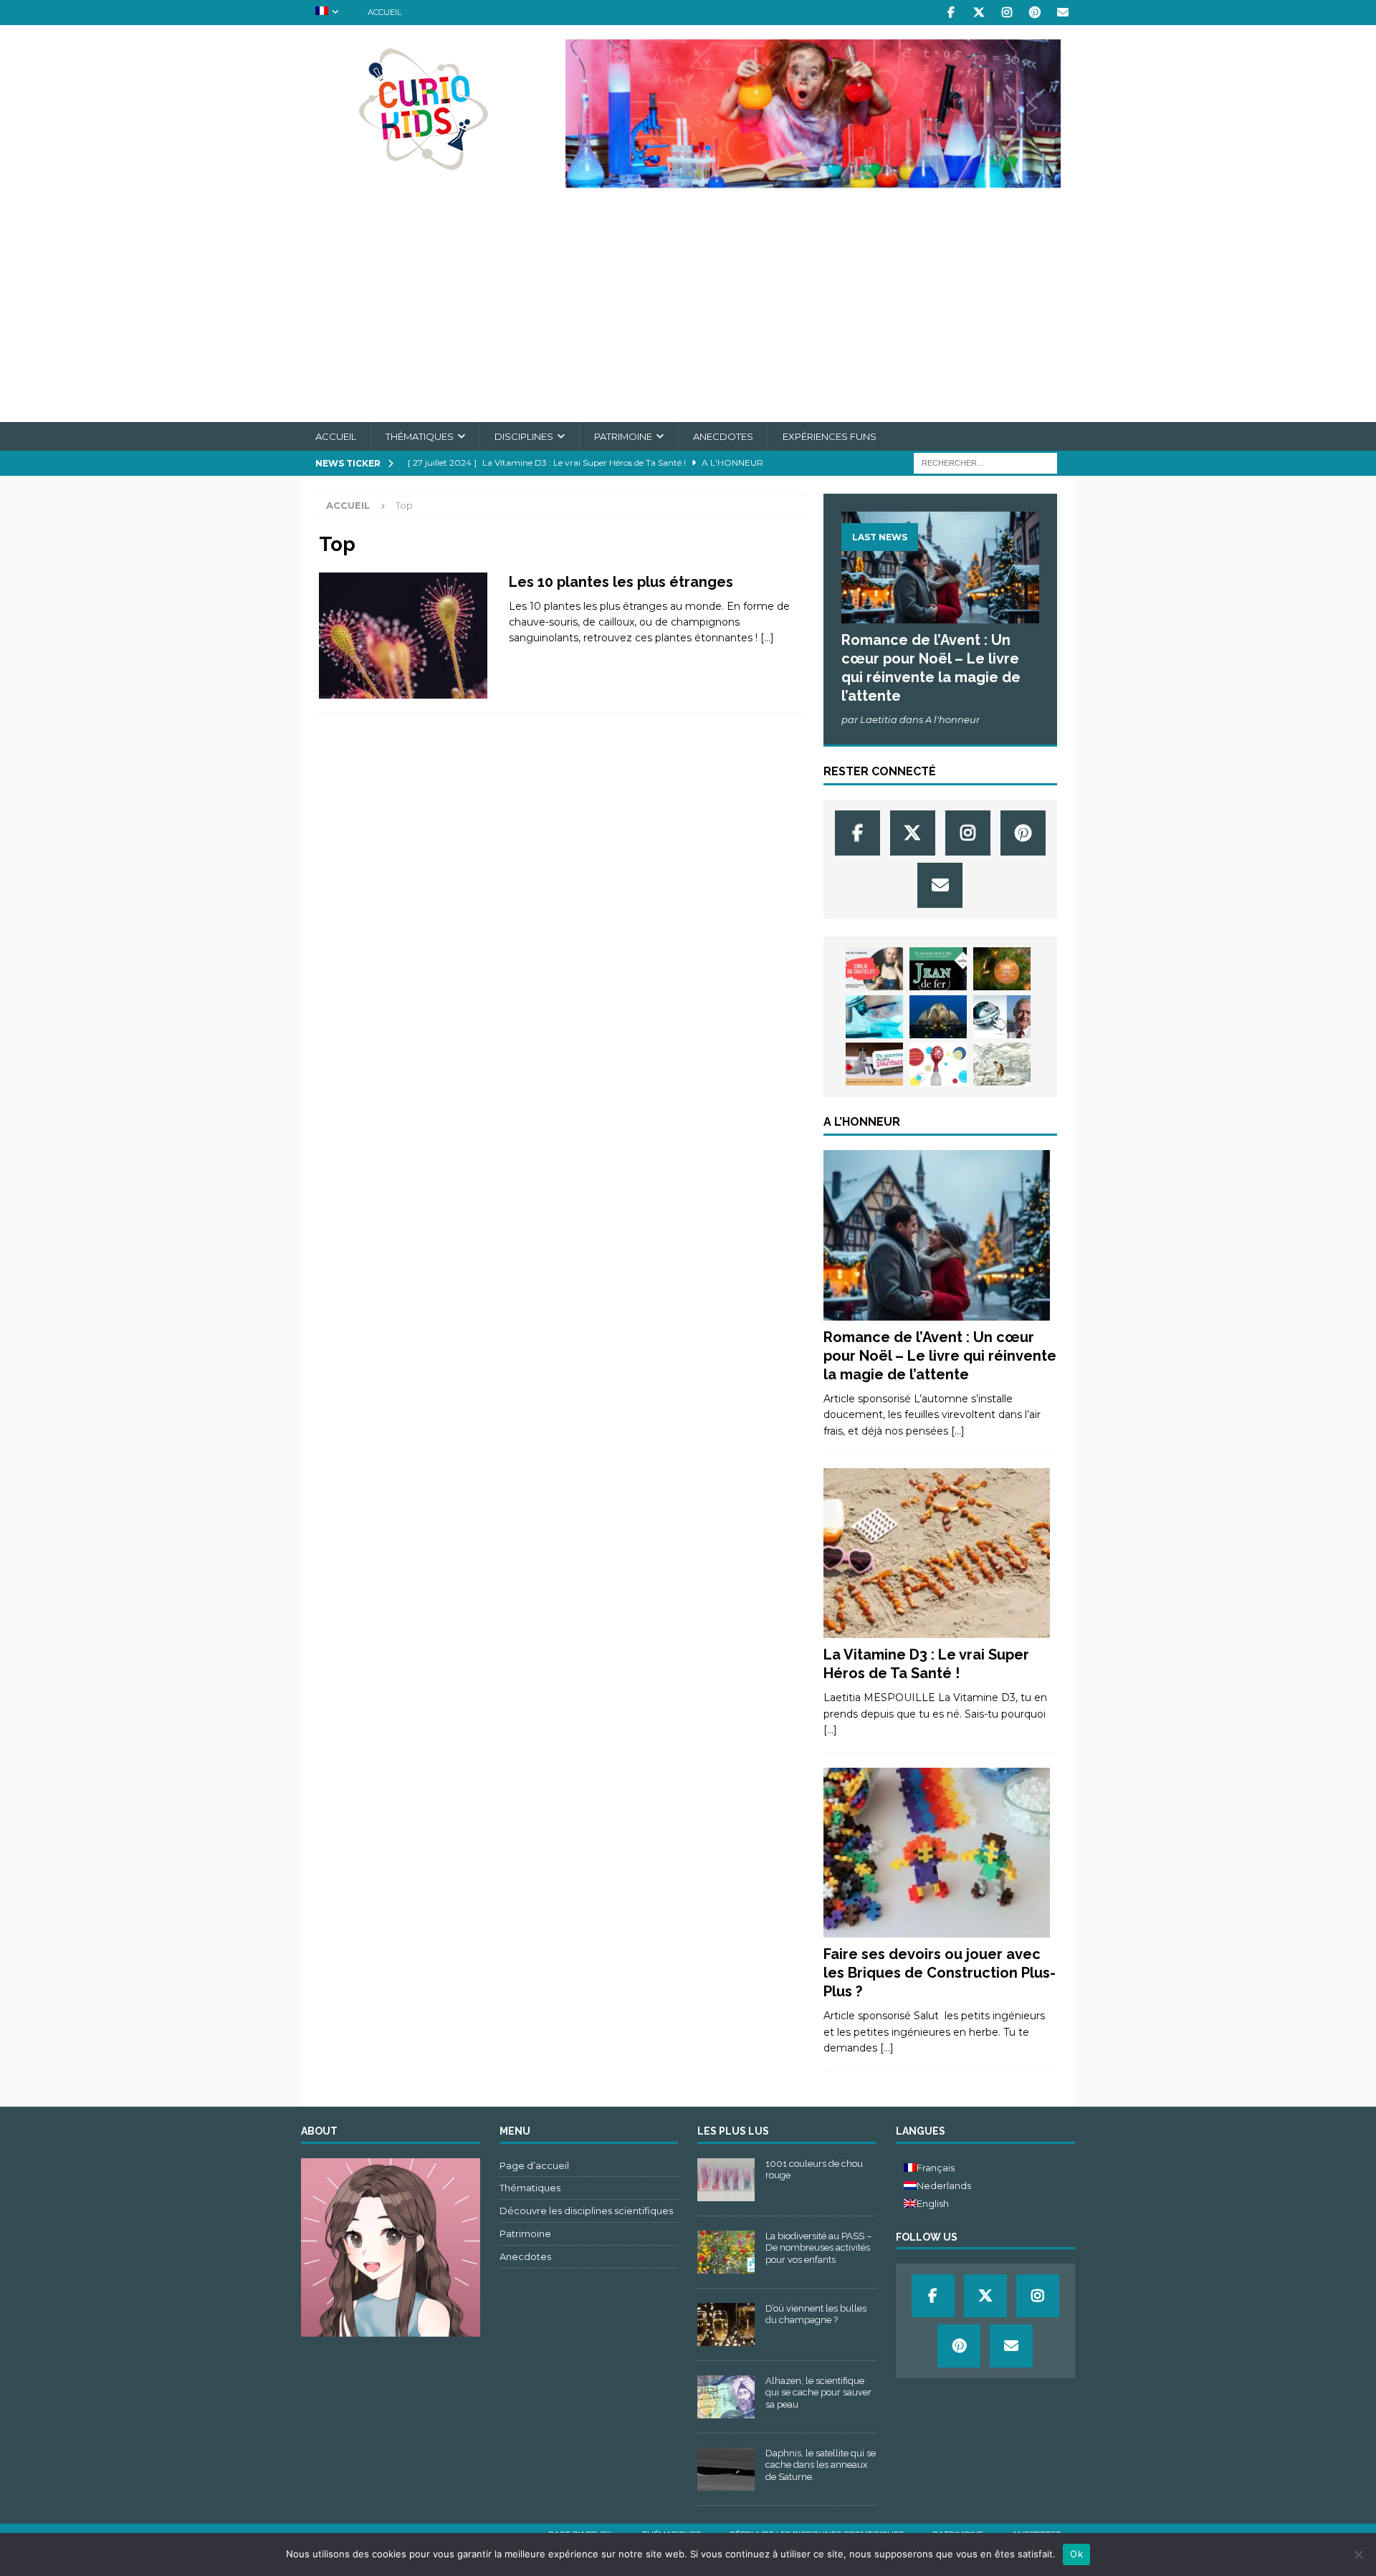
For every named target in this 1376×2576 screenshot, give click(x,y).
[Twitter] (979, 13)
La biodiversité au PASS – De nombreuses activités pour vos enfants (818, 2248)
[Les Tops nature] (403, 636)
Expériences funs (830, 436)
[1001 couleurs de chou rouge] (726, 2180)
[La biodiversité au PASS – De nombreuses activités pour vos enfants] (726, 2252)
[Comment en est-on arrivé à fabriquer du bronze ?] (1002, 1064)
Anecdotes (723, 436)
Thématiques (420, 436)
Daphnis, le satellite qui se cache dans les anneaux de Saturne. (821, 2465)
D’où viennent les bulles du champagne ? (816, 2314)
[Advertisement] (688, 315)
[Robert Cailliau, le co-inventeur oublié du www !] (1002, 1017)
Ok (1076, 2554)
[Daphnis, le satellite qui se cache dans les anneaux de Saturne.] (726, 2469)
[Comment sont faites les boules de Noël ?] (1002, 969)
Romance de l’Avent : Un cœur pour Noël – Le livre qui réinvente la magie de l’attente (940, 1356)
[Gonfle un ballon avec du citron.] (938, 1064)
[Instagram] (1007, 13)
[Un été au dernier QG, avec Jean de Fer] (938, 969)
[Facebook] (951, 13)
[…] (767, 638)
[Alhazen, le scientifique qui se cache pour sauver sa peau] (726, 2397)
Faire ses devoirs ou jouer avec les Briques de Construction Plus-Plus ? (940, 1973)
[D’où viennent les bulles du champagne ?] (726, 2324)
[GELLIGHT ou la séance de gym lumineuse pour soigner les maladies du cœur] (874, 1017)
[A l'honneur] (937, 1235)
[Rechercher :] (985, 463)
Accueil (384, 12)
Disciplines (524, 436)
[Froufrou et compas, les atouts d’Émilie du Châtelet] (874, 969)
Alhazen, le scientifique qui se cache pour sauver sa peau (818, 2393)
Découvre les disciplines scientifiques (586, 2211)
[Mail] (1062, 13)
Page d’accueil (534, 2165)
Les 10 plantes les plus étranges (621, 582)
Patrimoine (623, 436)
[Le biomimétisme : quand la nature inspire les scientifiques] (938, 1017)
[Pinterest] (1035, 13)
